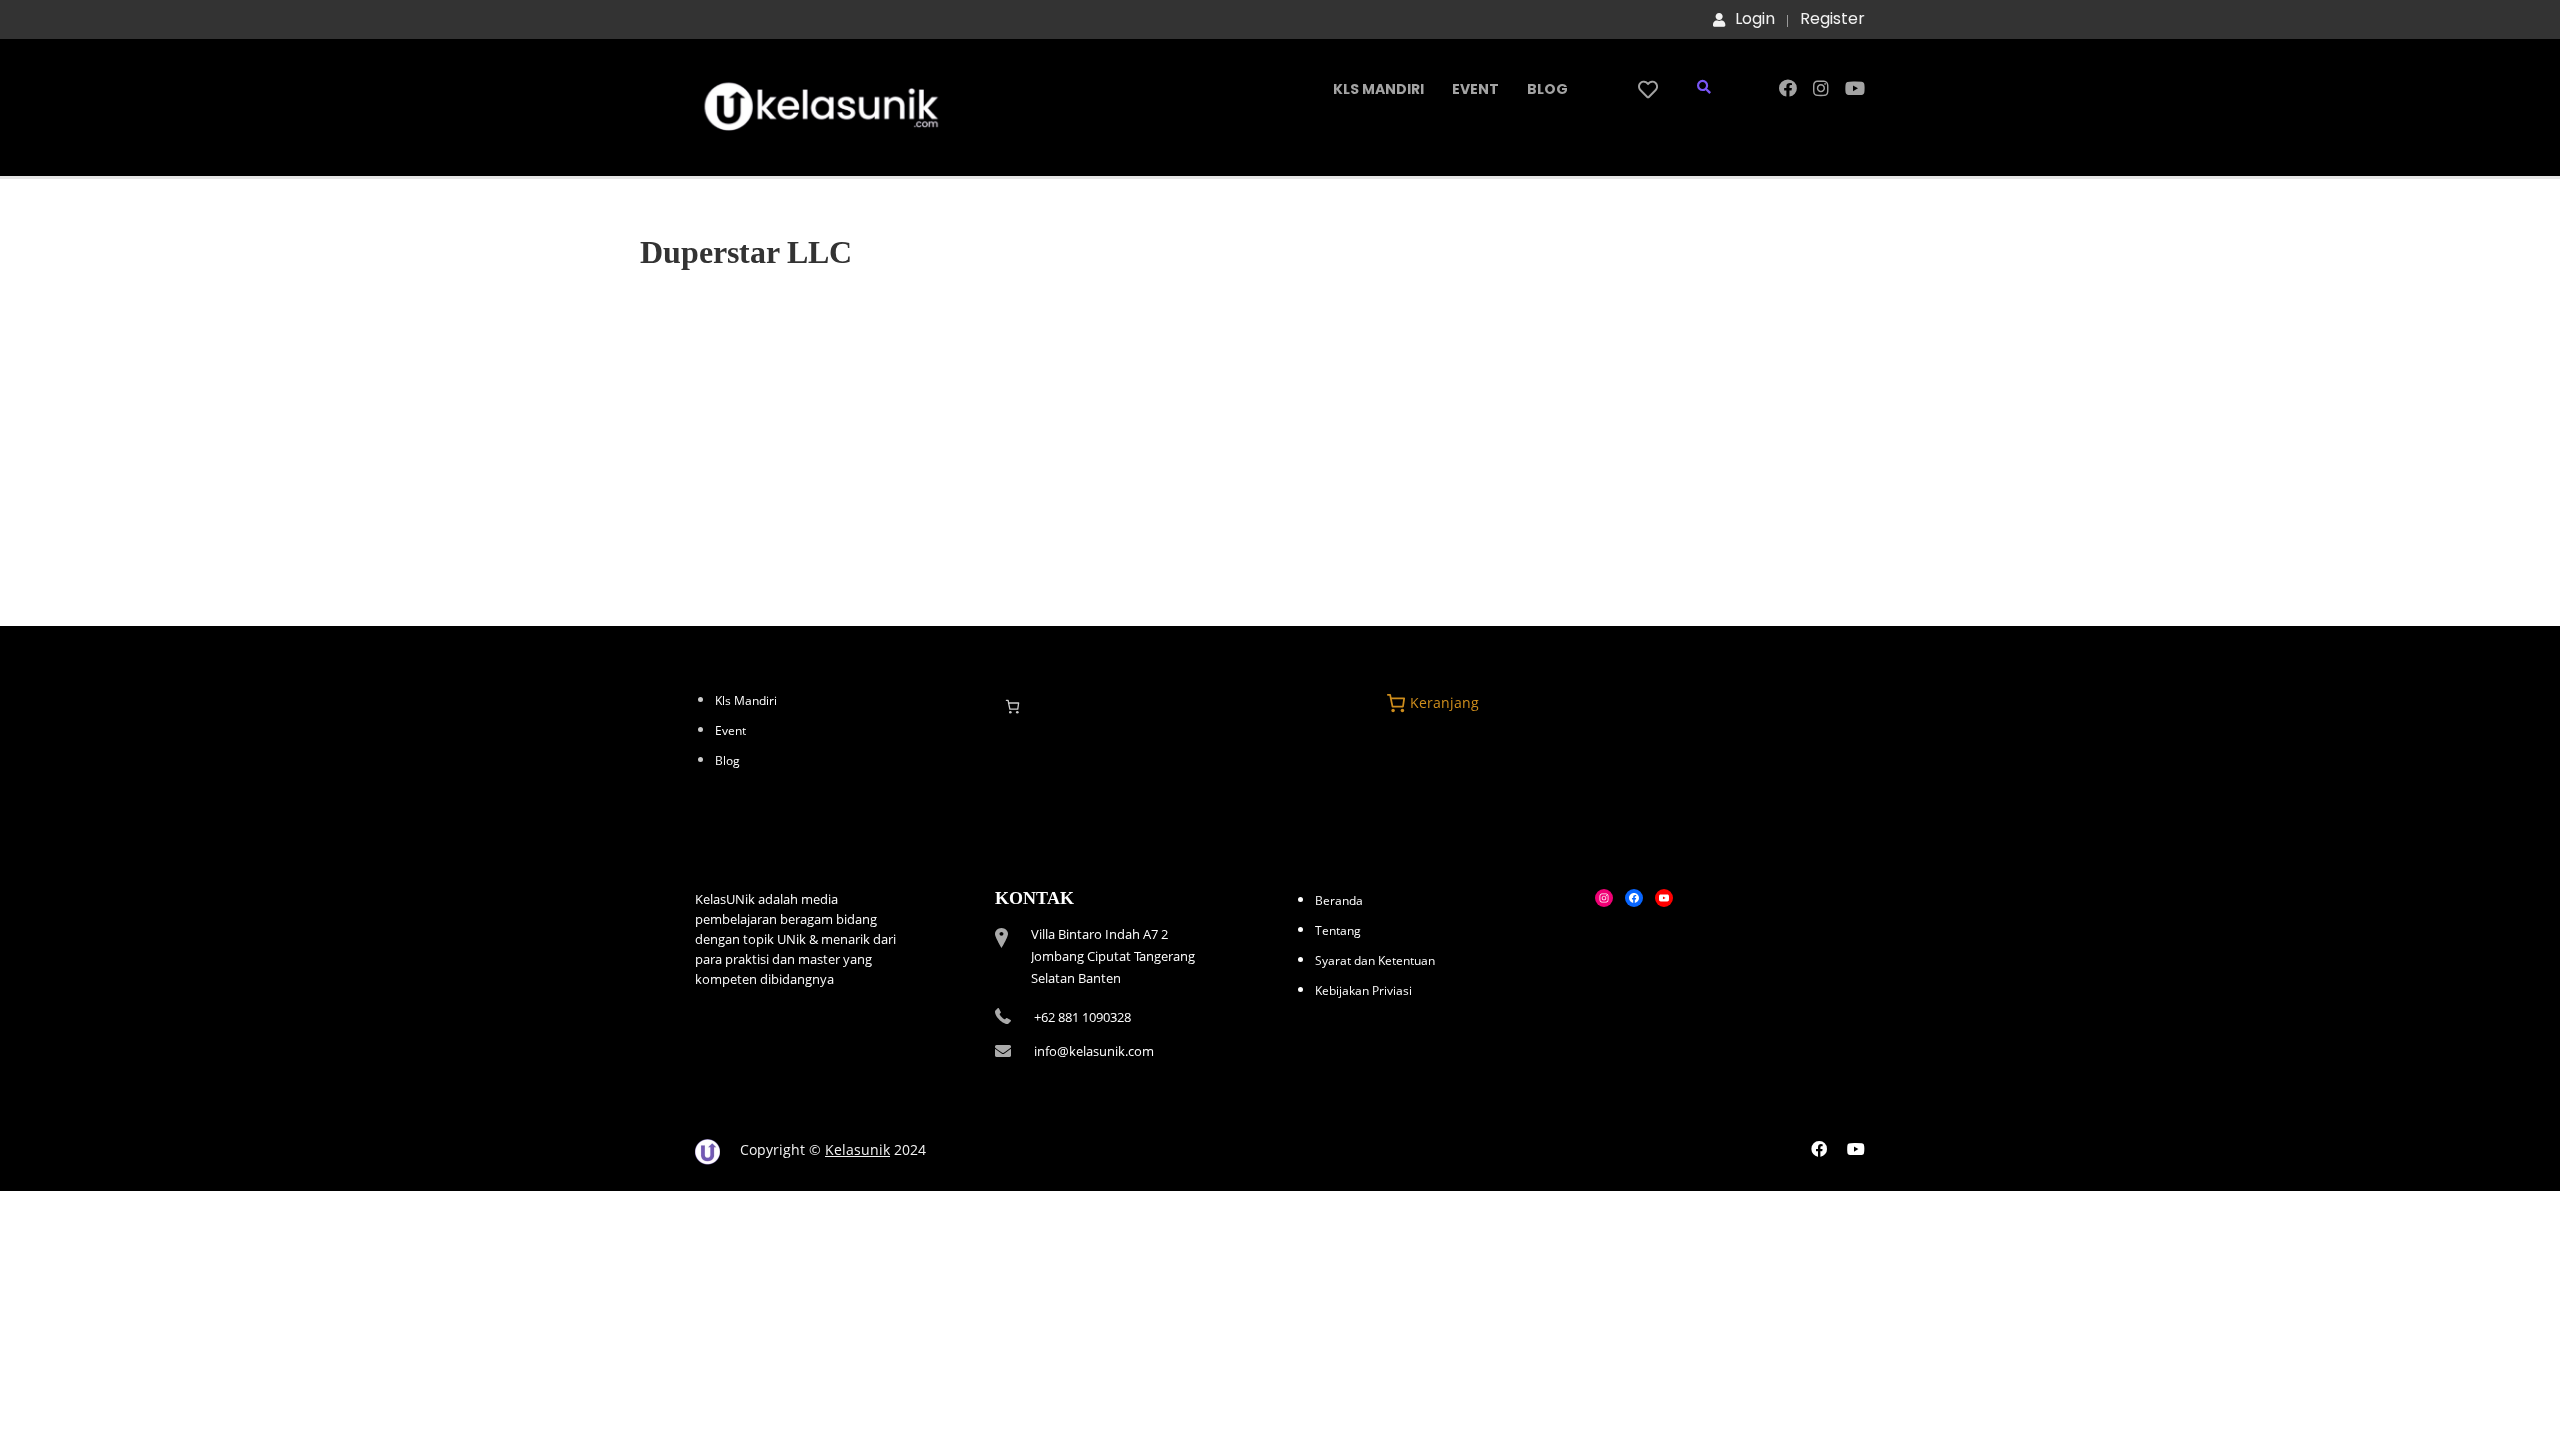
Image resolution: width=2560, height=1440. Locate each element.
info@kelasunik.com (1094, 1051)
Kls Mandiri (1378, 89)
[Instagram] (1604, 898)
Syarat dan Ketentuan (1375, 960)
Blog (1547, 89)
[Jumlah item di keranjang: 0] (1012, 706)
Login (1755, 19)
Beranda (1339, 900)
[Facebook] (1634, 898)
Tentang (1338, 930)
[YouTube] (1664, 898)
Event (1475, 89)
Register (1832, 19)
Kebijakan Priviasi (1363, 990)
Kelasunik (857, 1149)
